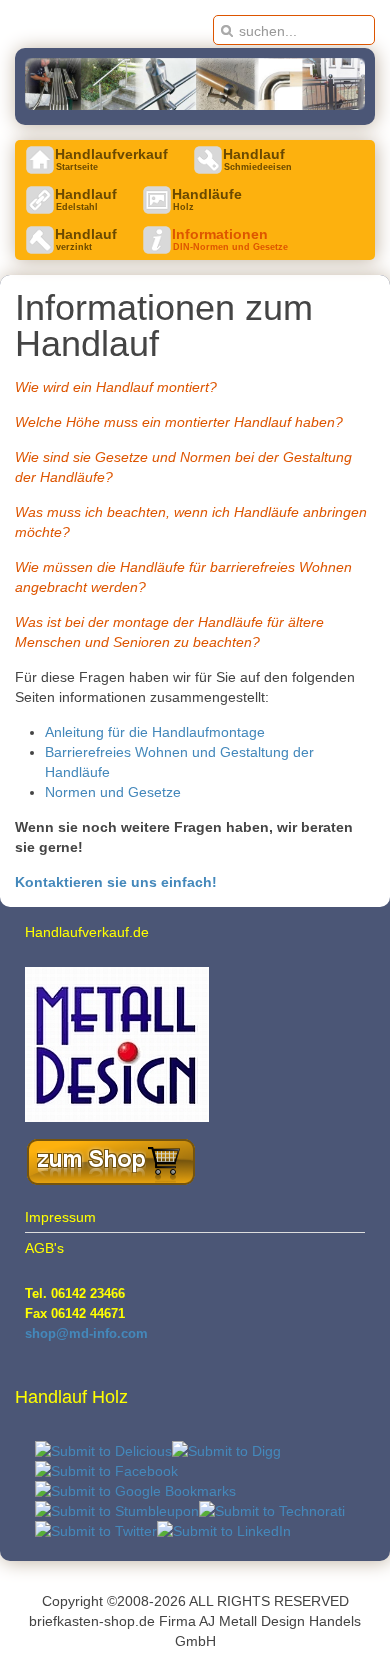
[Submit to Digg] (226, 1451)
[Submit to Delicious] (103, 1451)
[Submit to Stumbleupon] (117, 1511)
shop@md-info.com (86, 1333)
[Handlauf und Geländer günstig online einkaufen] (106, 1182)
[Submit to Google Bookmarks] (135, 1491)
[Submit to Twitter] (96, 1531)
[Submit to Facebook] (106, 1471)
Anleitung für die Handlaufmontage (155, 732)
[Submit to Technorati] (272, 1511)
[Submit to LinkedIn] (224, 1531)
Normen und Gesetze (113, 792)
